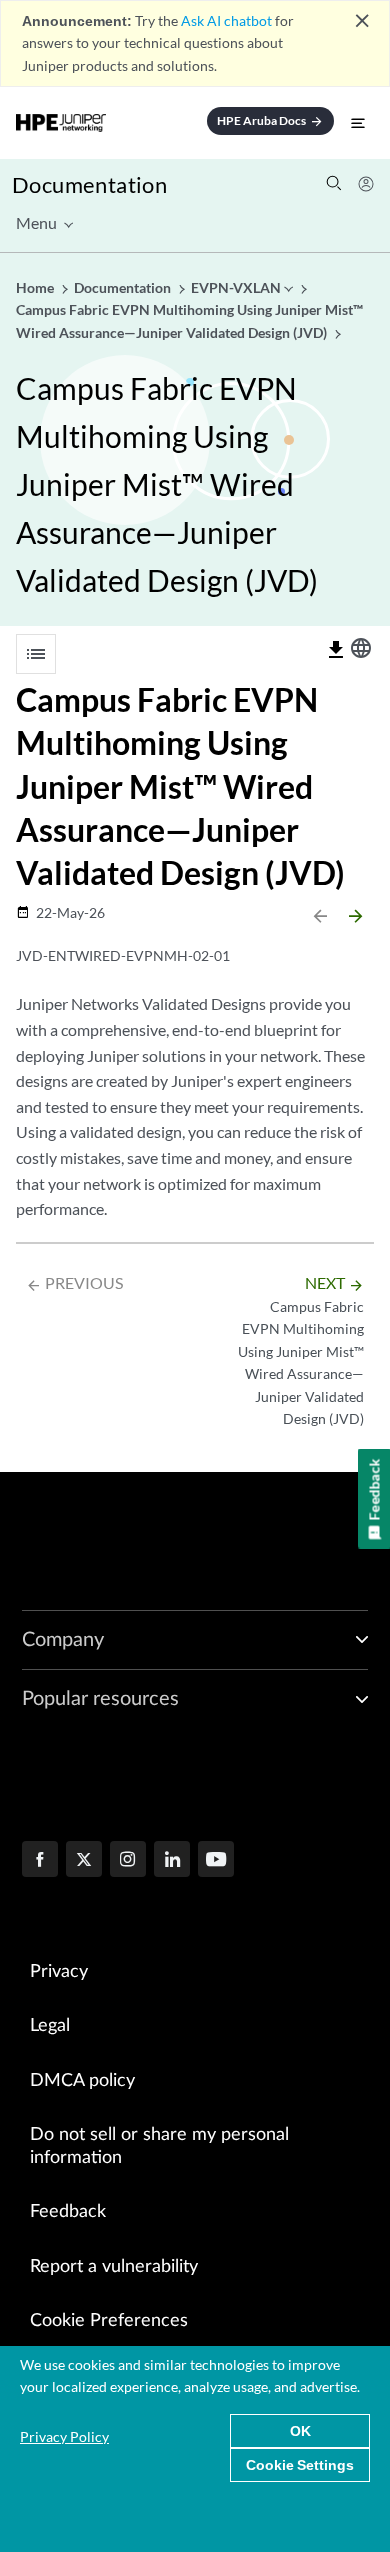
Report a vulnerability (114, 2267)
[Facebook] (40, 1861)
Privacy (59, 1972)
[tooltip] (336, 650)
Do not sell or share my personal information (159, 2146)
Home (36, 287)
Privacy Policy (64, 2436)
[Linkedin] (172, 1861)
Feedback (68, 2212)
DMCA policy (82, 2081)
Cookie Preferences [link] (109, 2321)
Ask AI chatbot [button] (226, 20)
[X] (84, 1861)
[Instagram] (128, 1861)
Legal (50, 2026)
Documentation (89, 184)
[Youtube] (216, 1861)
